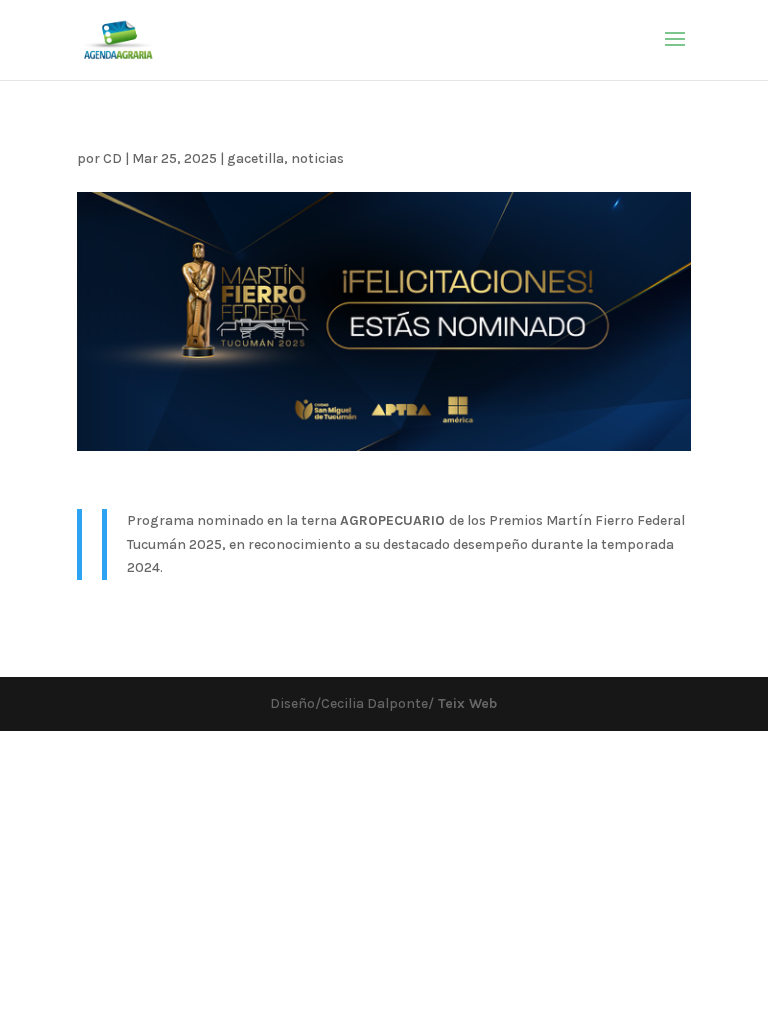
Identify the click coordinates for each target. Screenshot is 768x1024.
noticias (317, 158)
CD (112, 158)
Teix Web (465, 703)
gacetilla (255, 158)
